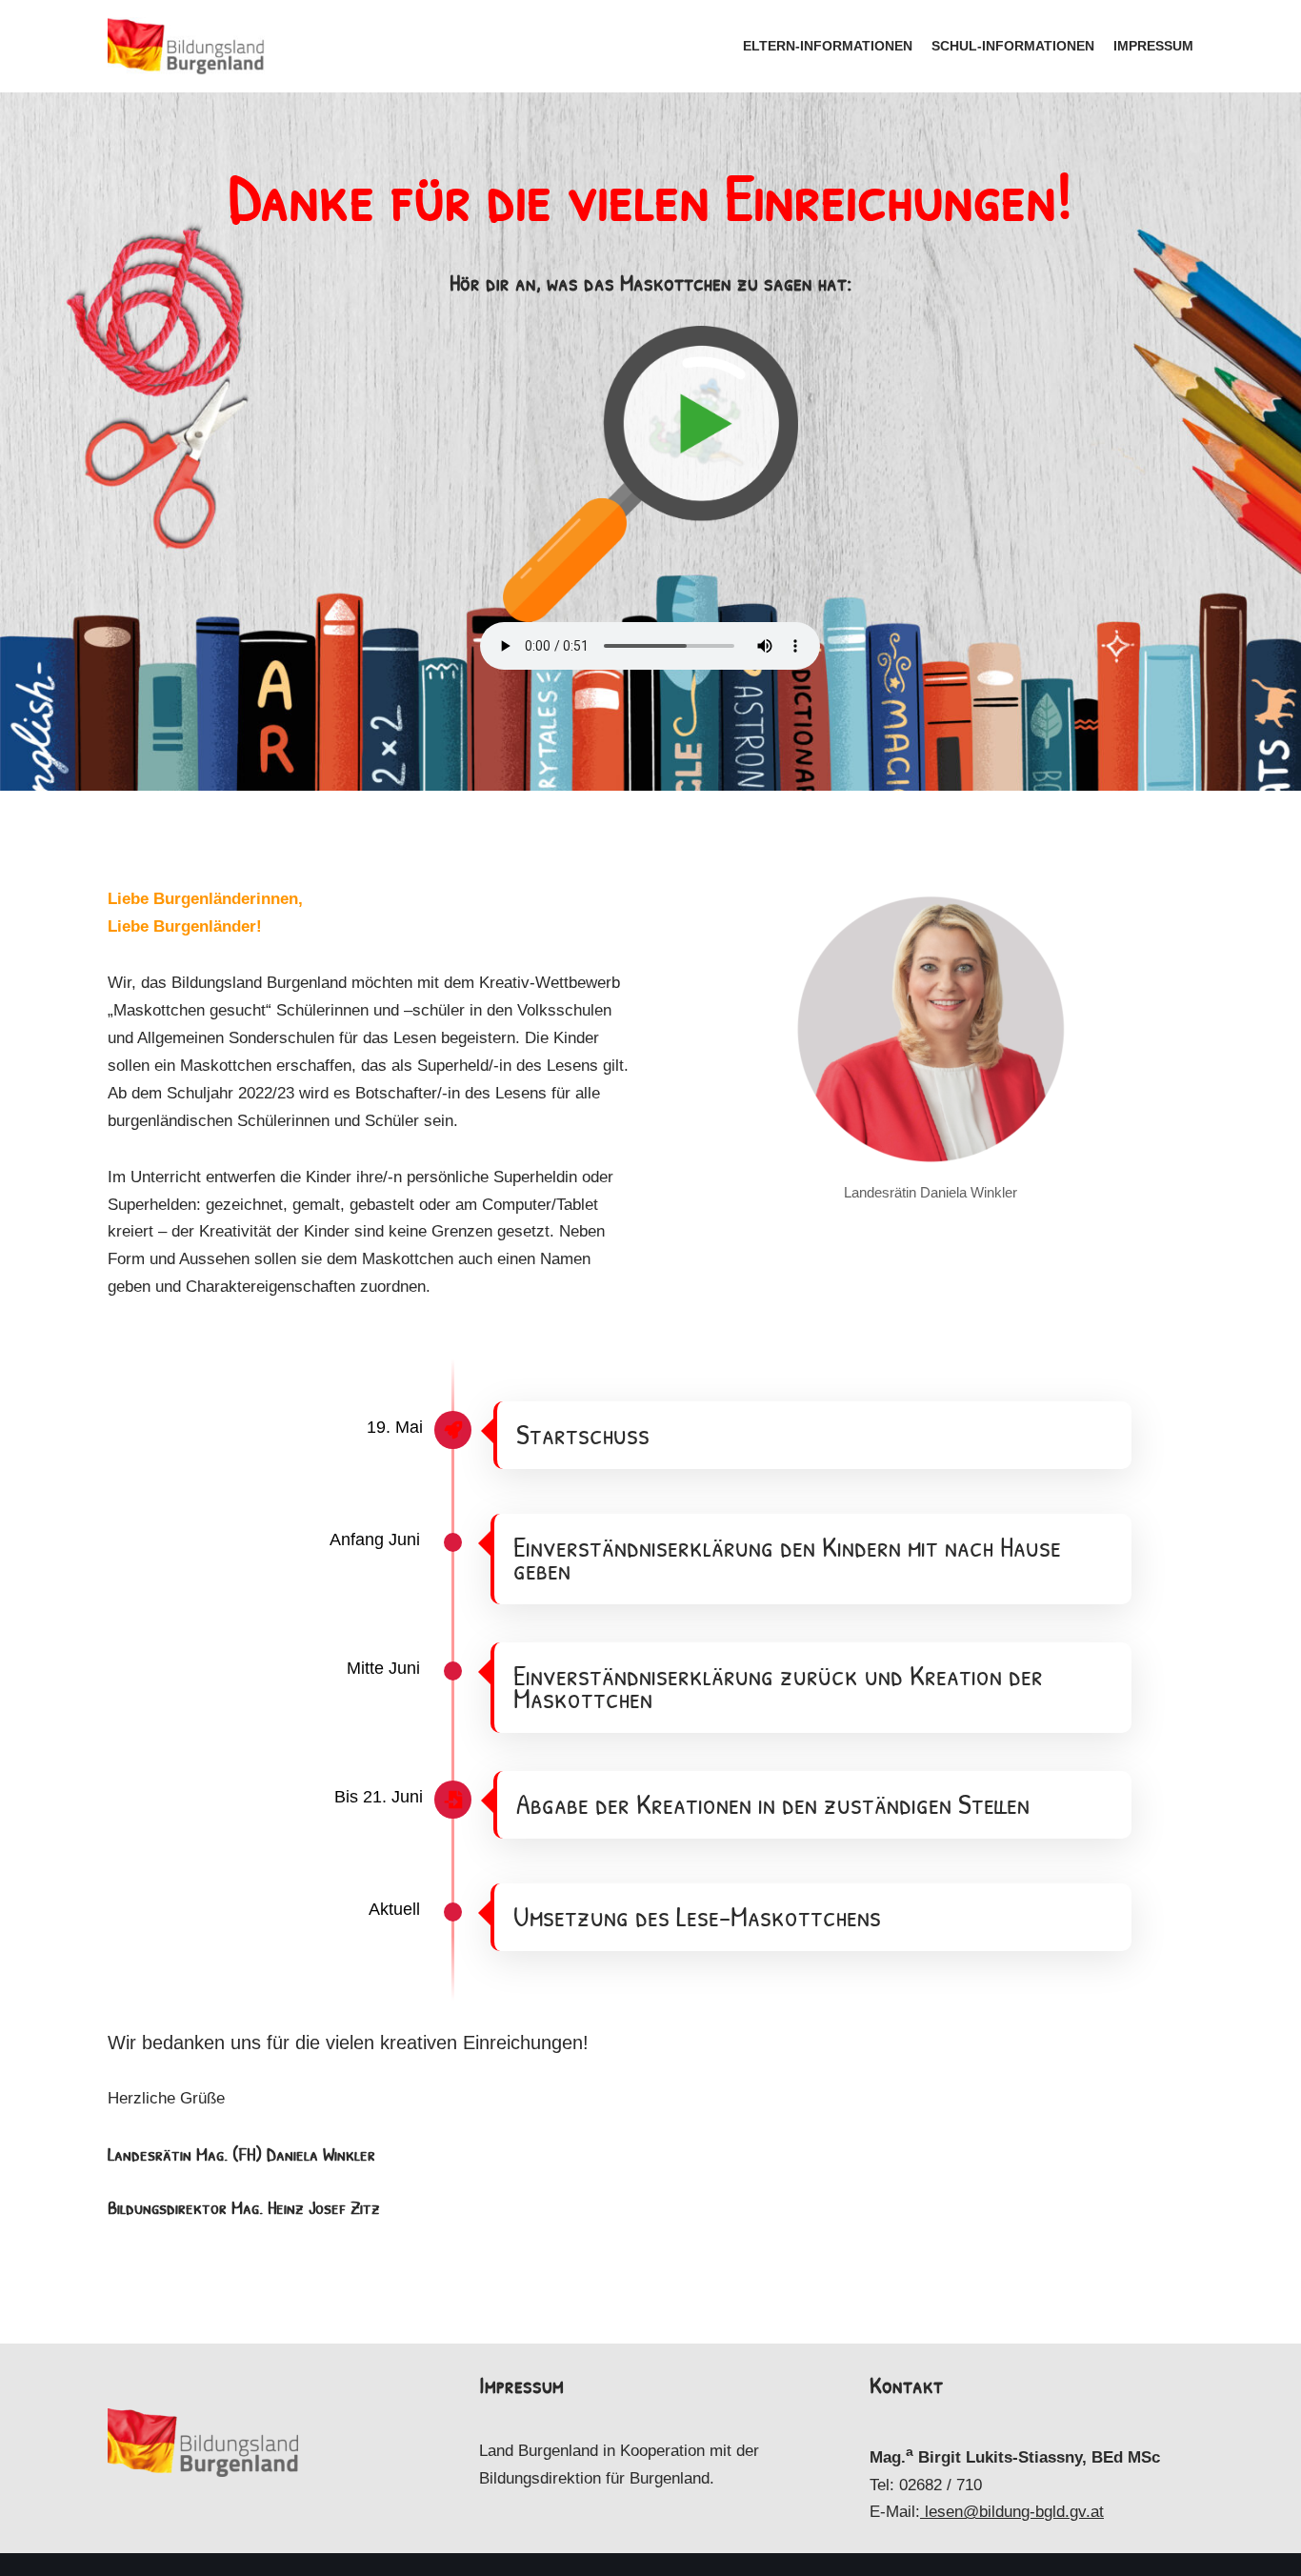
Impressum (1153, 46)
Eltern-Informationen (828, 46)
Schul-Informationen (1013, 46)
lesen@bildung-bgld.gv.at (1014, 2512)
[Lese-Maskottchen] (186, 46)
